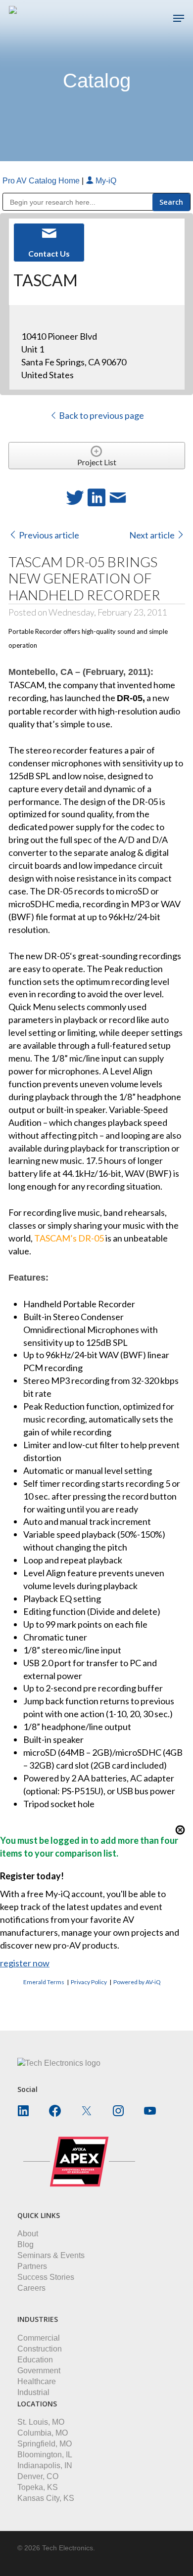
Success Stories (46, 2277)
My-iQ (105, 181)
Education (35, 2360)
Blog (25, 2244)
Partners (32, 2266)
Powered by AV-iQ (137, 1982)
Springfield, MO (45, 2444)
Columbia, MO (43, 2433)
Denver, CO (38, 2476)
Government (39, 2371)
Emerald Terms (44, 1982)
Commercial (39, 2338)
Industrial (33, 2392)
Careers (31, 2288)
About (28, 2234)
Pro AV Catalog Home (42, 181)
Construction (40, 2349)
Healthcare (37, 2381)
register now (25, 1963)
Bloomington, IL (45, 2455)
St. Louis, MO (41, 2422)
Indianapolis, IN (45, 2465)
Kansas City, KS (46, 2498)
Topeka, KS (38, 2487)
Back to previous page (101, 415)
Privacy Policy (89, 1982)
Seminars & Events (51, 2255)
